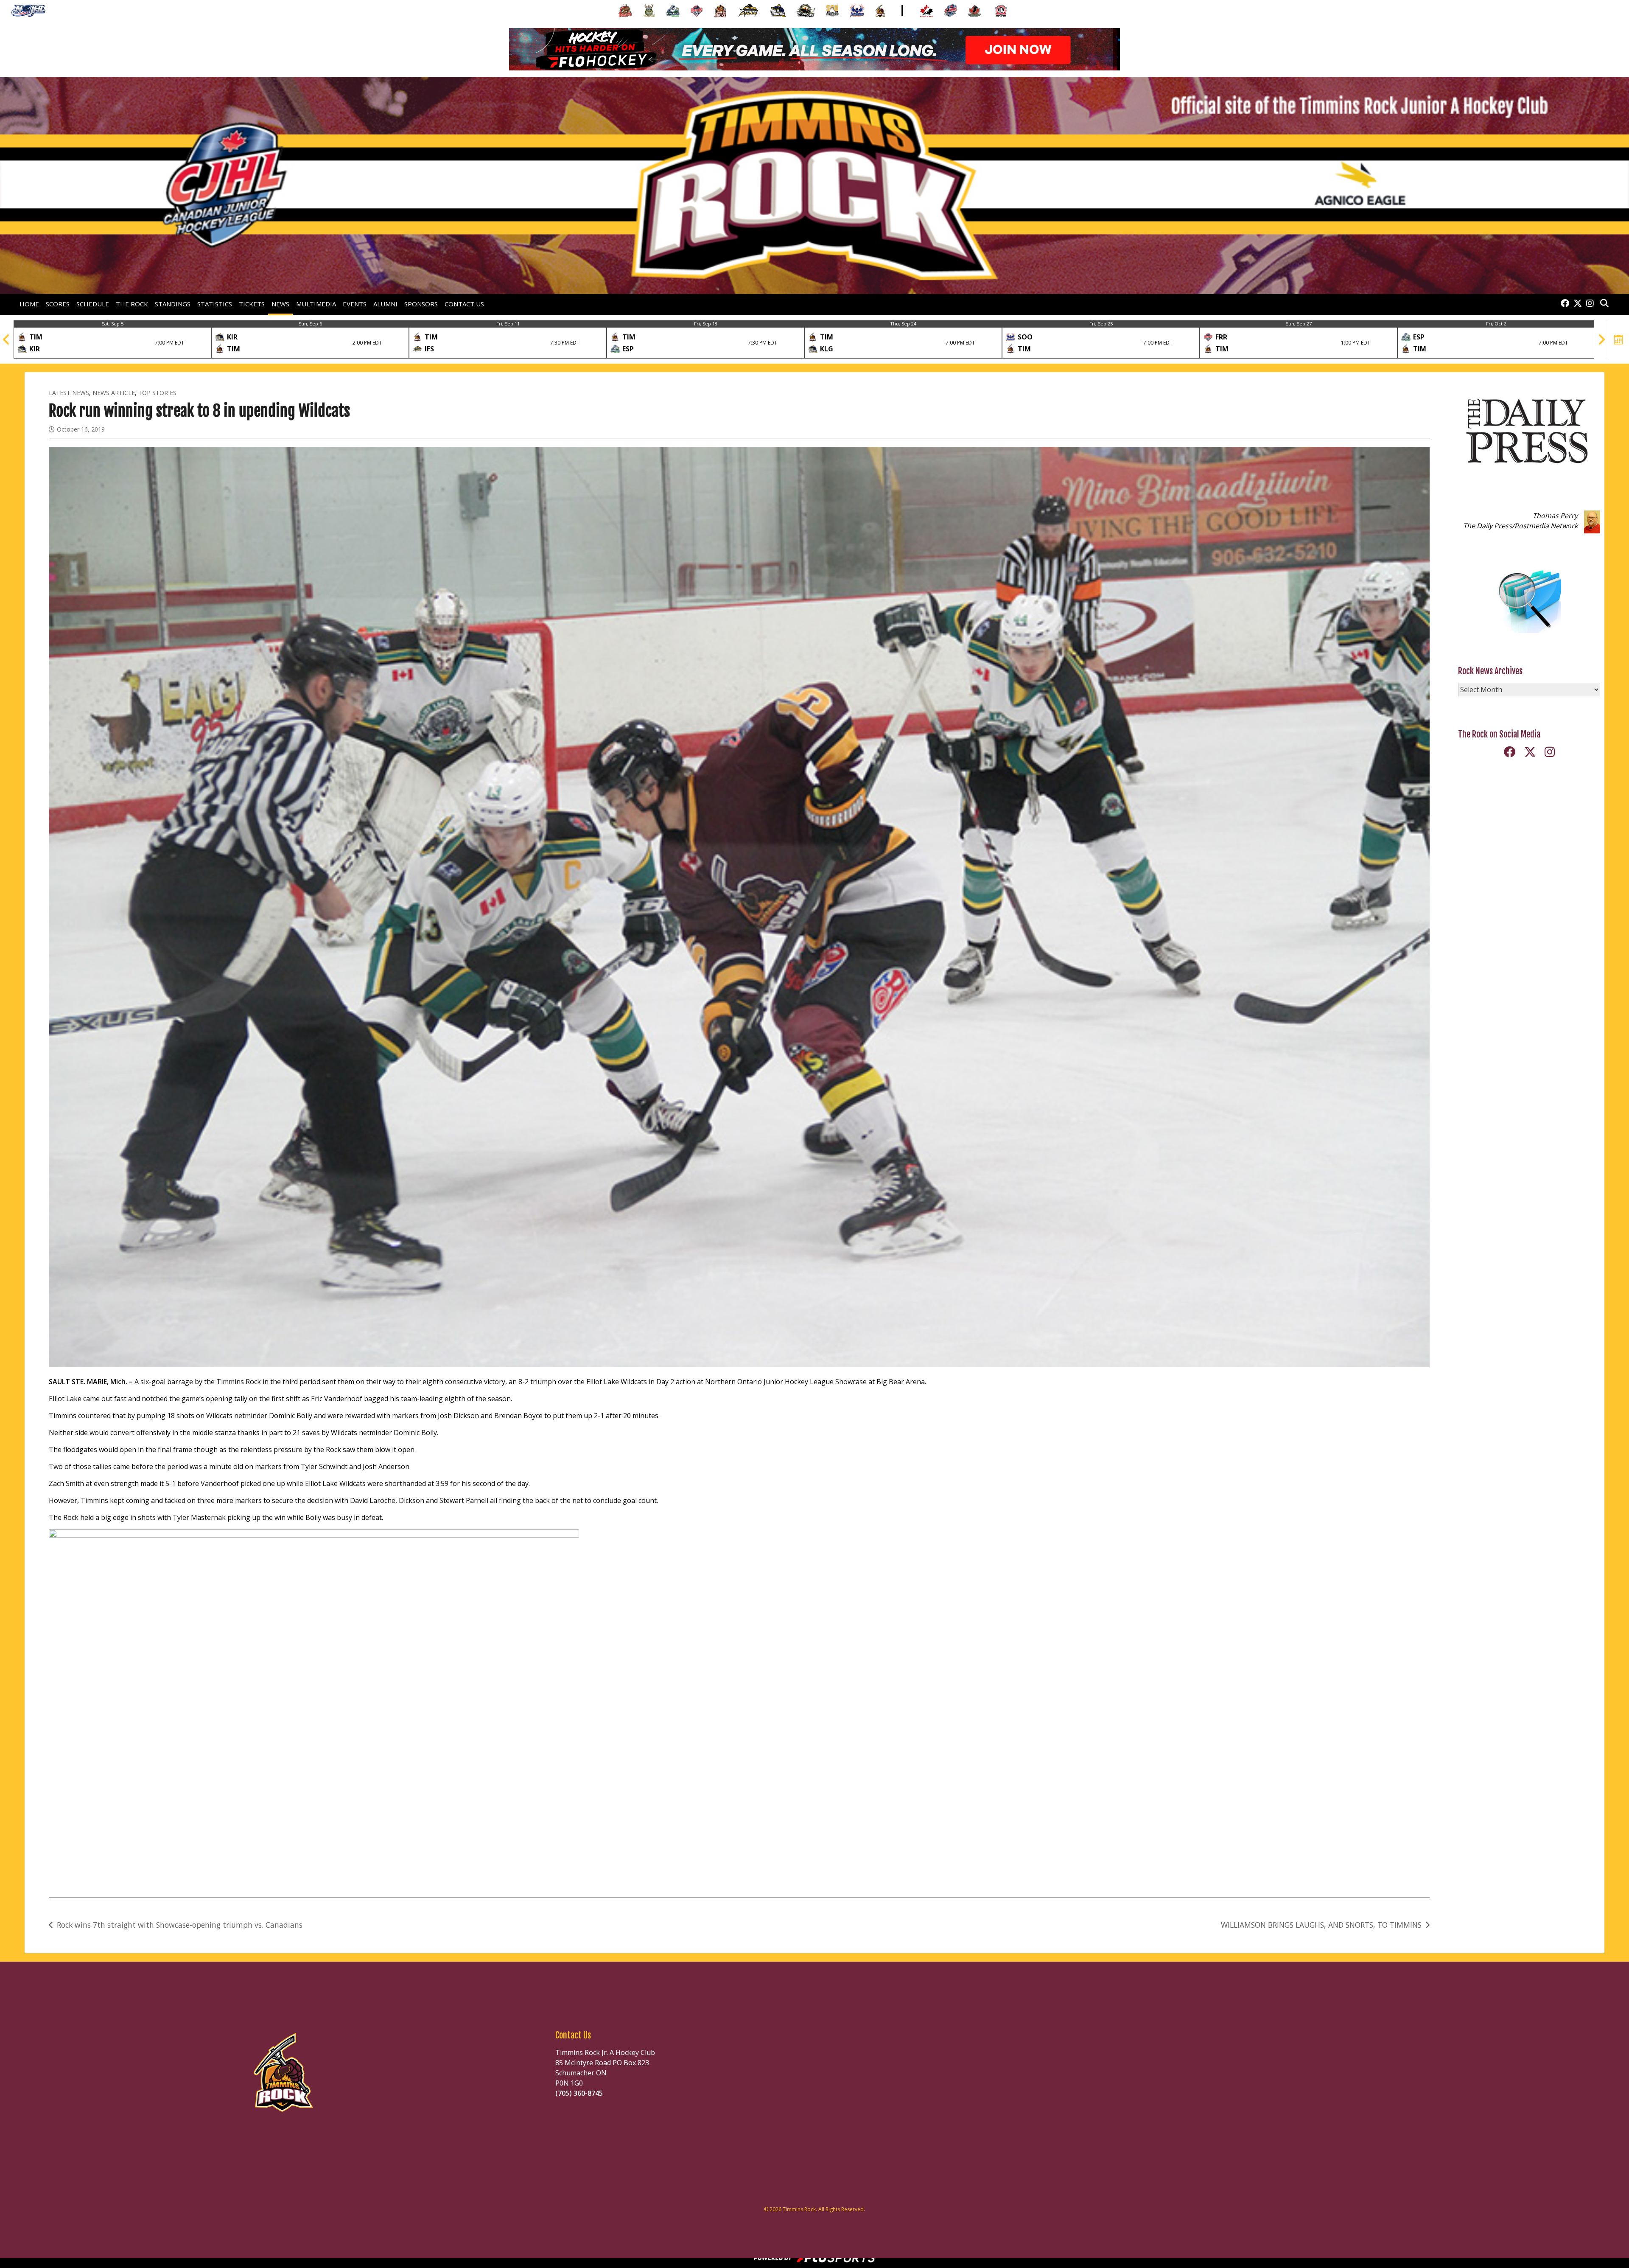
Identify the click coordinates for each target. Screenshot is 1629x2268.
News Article (114, 393)
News (280, 304)
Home (29, 304)
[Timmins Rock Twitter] (1578, 304)
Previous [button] (6, 339)
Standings (173, 304)
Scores (58, 304)
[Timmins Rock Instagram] (1590, 304)
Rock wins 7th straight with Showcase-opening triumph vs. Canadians (180, 1925)
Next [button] (1601, 339)
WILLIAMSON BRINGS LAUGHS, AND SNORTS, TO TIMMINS (1321, 1925)
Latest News (69, 393)
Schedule (93, 304)
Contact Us (464, 304)
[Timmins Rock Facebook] (1565, 304)
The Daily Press (1488, 526)
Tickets (252, 304)
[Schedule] (1619, 339)
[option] (112, 339)
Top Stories (157, 393)
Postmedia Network (1546, 526)
